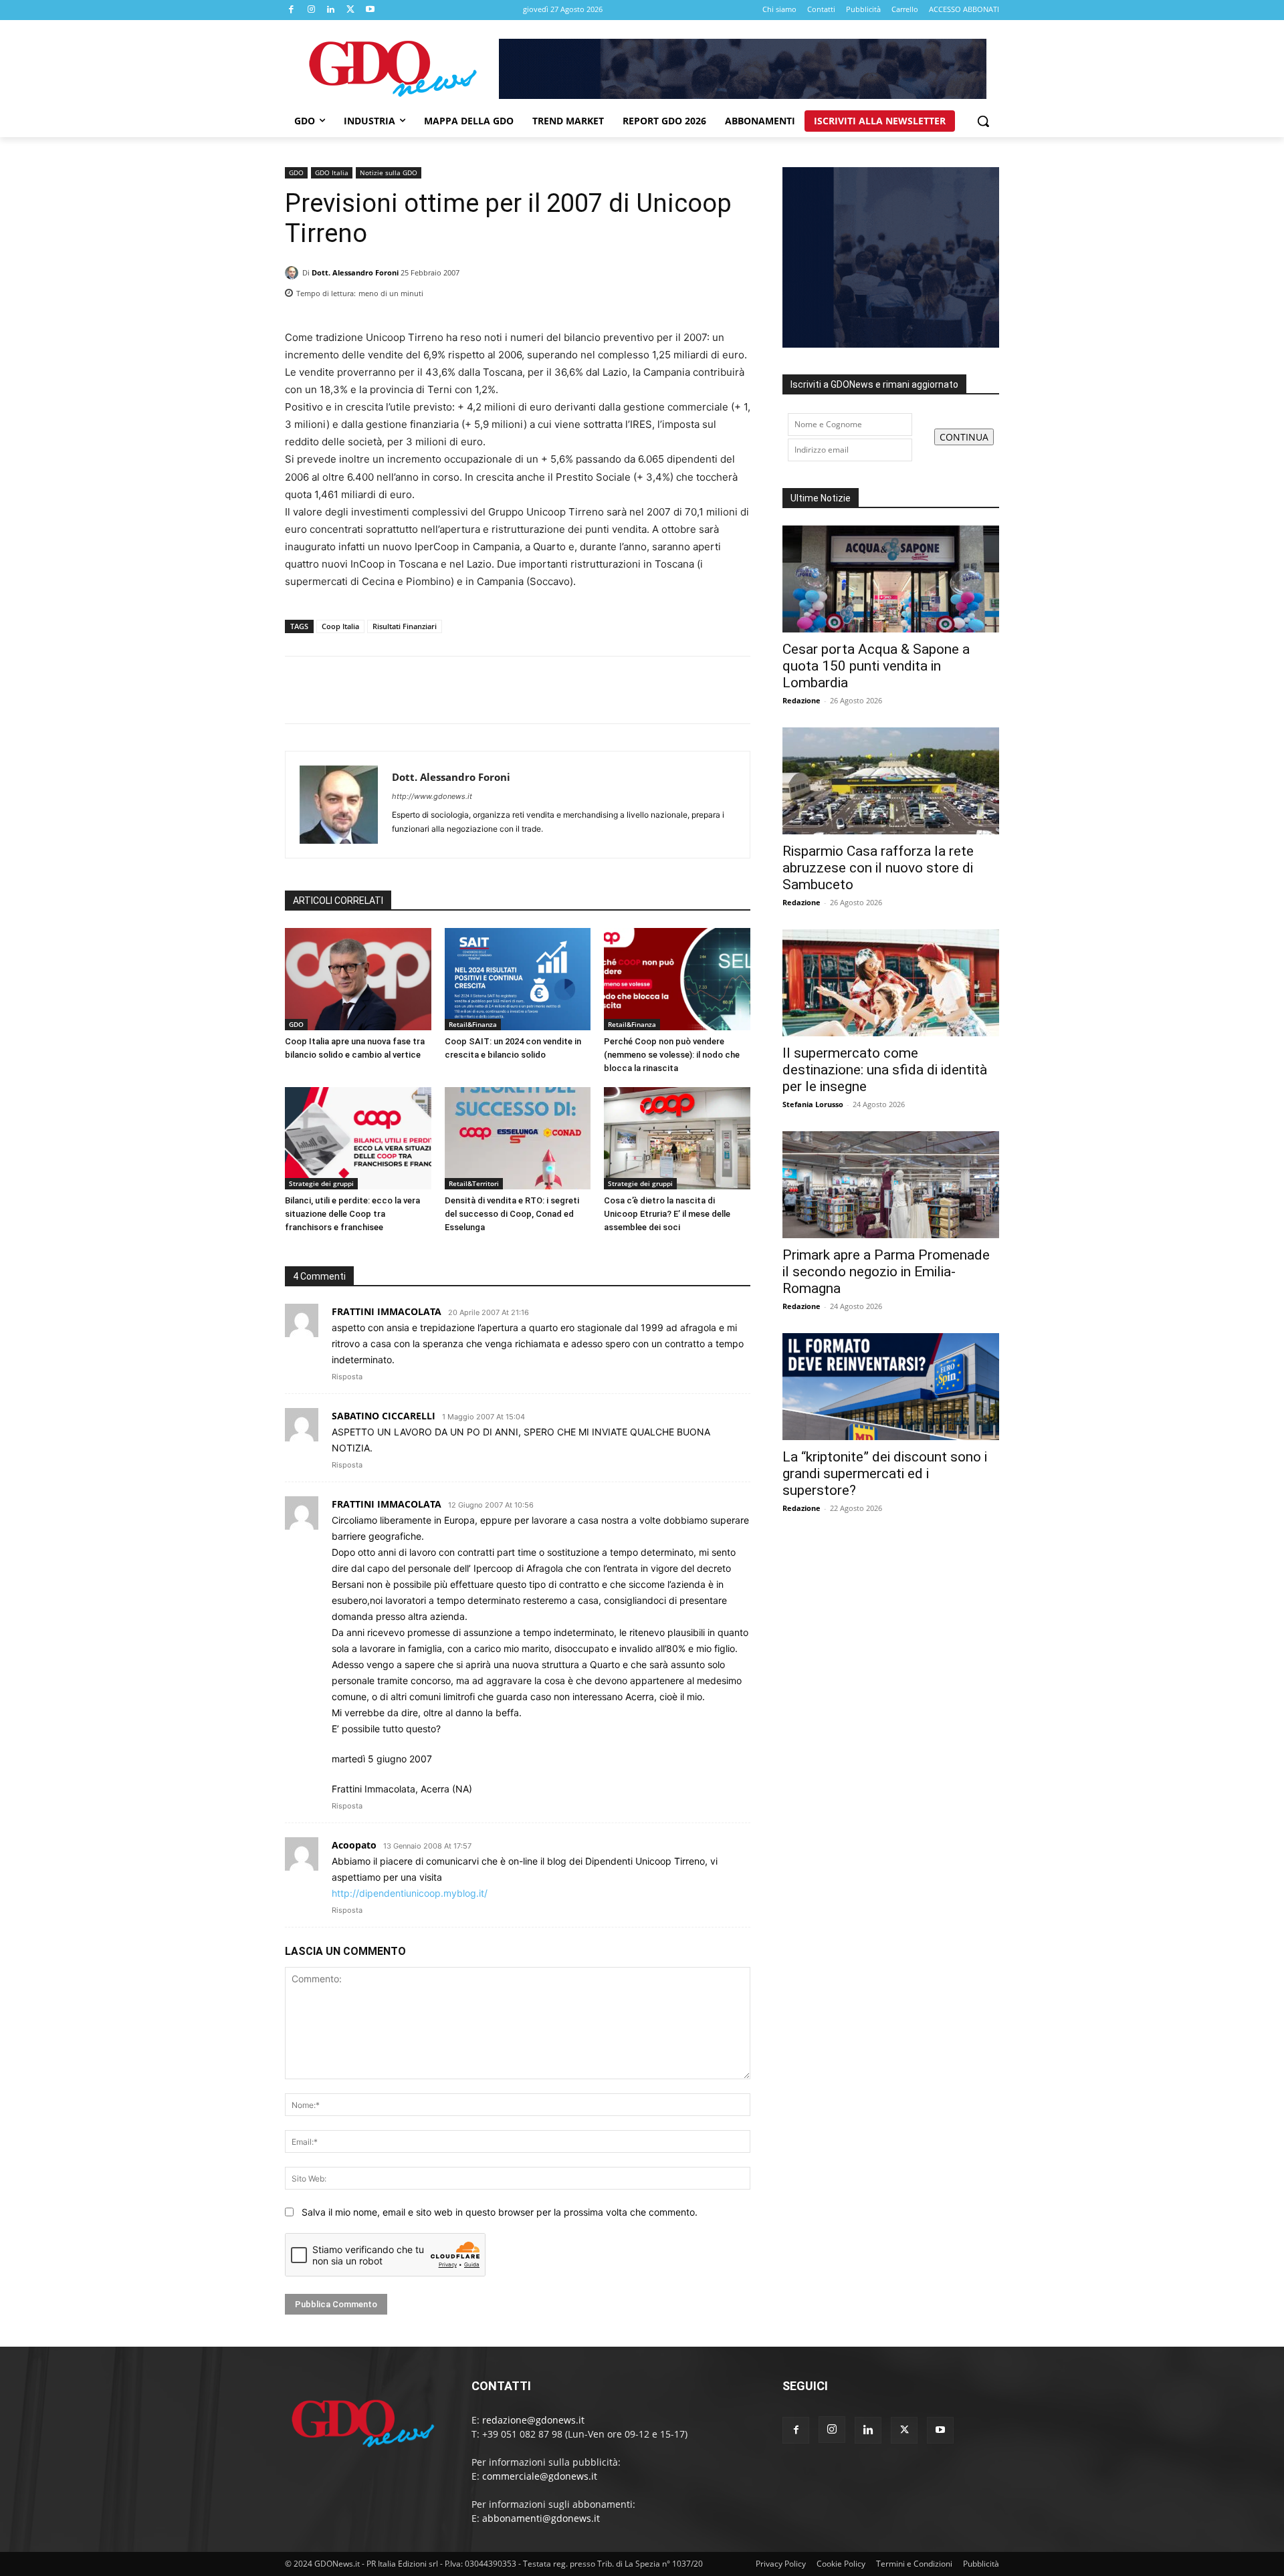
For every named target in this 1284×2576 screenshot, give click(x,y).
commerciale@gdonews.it (540, 2476)
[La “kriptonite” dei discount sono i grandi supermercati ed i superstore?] (891, 1387)
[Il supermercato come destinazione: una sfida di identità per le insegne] (891, 983)
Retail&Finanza (473, 1024)
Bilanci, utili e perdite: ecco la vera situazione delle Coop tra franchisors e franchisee (352, 1214)
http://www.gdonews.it (432, 796)
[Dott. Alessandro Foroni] (294, 273)
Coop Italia (340, 626)
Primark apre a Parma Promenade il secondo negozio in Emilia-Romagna (886, 1272)
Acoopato (354, 1845)
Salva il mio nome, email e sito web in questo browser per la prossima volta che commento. (500, 2212)
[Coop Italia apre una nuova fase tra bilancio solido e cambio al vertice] (358, 979)
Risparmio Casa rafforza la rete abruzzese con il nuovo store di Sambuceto (878, 868)
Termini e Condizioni (914, 2564)
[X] (351, 10)
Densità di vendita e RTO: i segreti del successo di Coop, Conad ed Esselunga (512, 1214)
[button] (983, 121)
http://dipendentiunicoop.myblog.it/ (410, 1893)
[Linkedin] (331, 10)
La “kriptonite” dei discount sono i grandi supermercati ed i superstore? (885, 1474)
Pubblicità (981, 2564)
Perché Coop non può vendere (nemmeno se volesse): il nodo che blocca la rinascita (672, 1055)
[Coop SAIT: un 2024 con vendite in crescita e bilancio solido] (518, 979)
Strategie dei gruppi (321, 1183)
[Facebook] (292, 10)
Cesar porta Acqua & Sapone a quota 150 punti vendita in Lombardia (876, 666)
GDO (296, 172)
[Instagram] (312, 10)
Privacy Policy (781, 2564)
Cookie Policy (841, 2564)
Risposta (347, 1377)
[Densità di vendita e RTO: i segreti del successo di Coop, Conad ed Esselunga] (518, 1138)
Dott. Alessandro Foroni (355, 272)
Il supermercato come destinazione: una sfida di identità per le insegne (885, 1070)
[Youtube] (370, 10)
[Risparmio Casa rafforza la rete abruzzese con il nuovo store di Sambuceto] (891, 781)
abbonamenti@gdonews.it (541, 2518)
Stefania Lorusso (813, 1104)
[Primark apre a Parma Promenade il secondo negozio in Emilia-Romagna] (891, 1185)
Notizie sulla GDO (389, 172)
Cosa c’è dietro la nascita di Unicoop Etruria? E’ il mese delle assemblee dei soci (667, 1214)
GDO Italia (332, 172)
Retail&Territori (474, 1183)
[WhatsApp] (737, 289)
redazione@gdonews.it (533, 2420)
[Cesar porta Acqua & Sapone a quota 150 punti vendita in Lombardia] (891, 579)
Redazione (801, 700)
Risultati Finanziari (405, 626)
